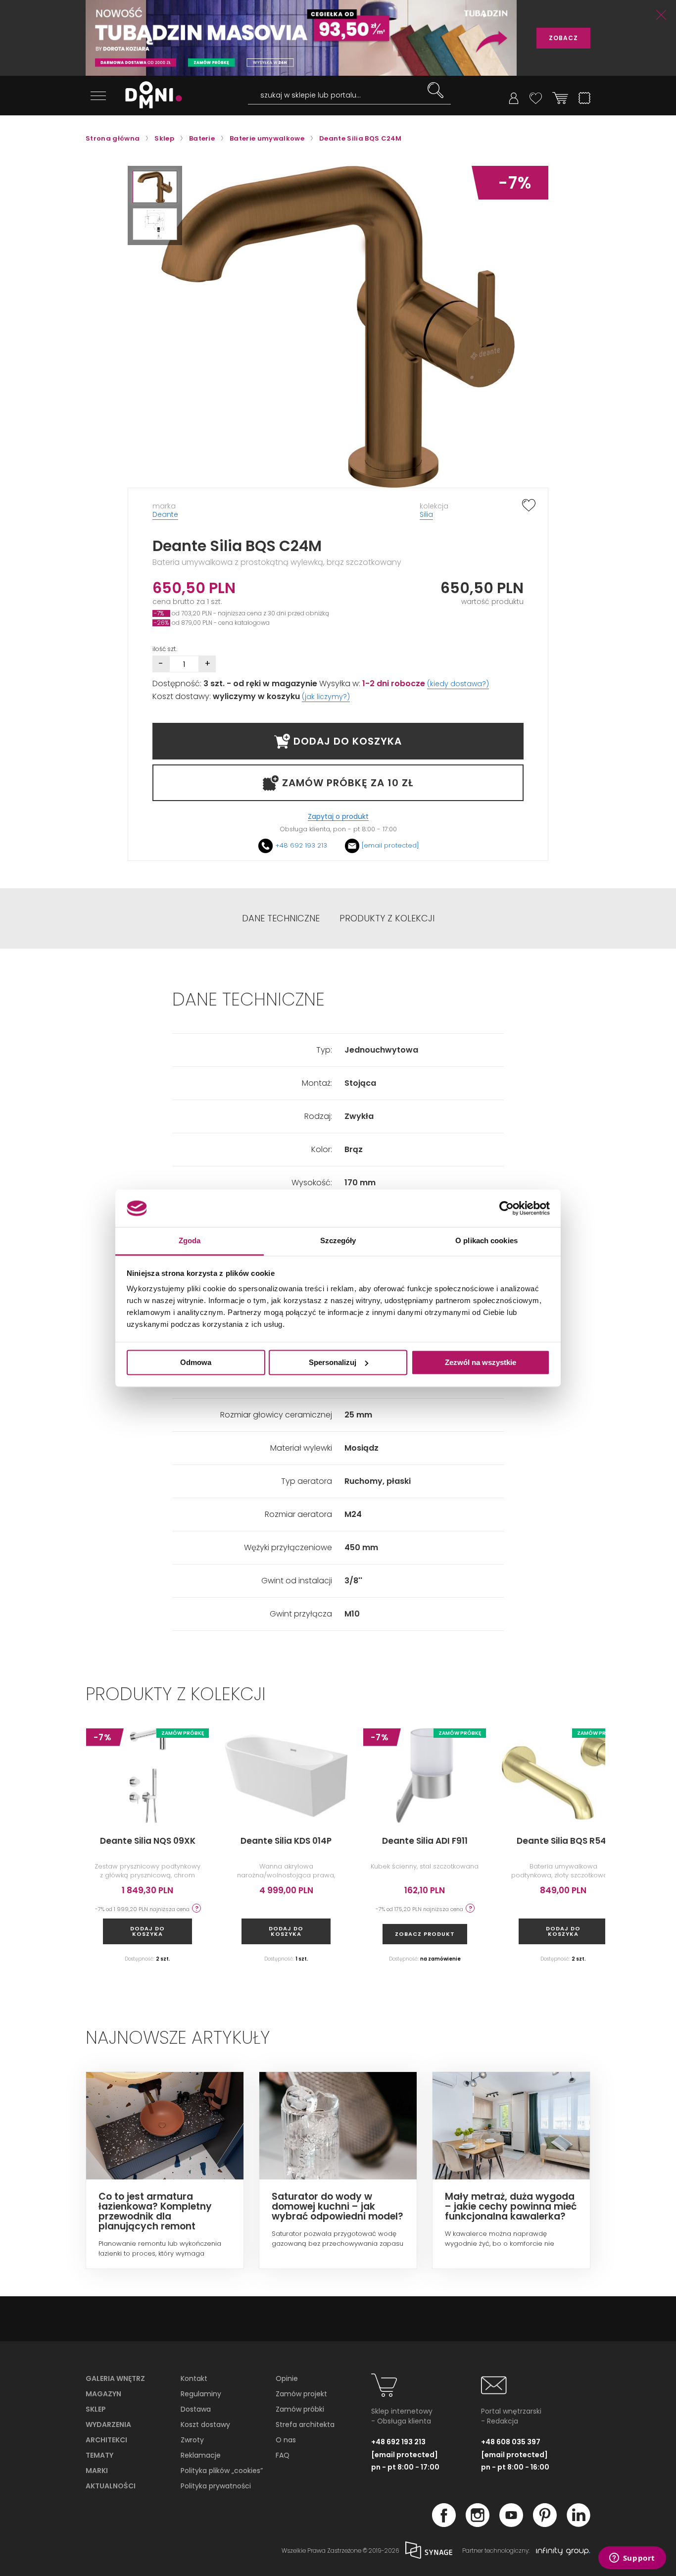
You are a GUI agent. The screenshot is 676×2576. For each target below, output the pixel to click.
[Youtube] (511, 2524)
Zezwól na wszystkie (481, 1362)
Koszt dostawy (205, 2424)
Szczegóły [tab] (338, 1241)
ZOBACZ (563, 38)
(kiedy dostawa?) (458, 684)
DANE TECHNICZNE (281, 918)
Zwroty (192, 2440)
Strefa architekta (305, 2424)
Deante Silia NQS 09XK (148, 1841)
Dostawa (196, 2409)
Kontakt (194, 2378)
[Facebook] (444, 2524)
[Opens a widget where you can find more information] (632, 2559)
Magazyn (103, 2394)
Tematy (99, 2455)
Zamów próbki (300, 2409)
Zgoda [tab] (190, 1241)
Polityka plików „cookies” (222, 2471)
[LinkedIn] (579, 2524)
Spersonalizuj (333, 1362)
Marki (97, 2471)
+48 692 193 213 (301, 845)
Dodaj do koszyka (147, 1931)
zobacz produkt (425, 1934)
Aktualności (111, 2486)
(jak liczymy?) (326, 697)
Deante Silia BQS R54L (563, 1841)
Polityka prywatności (216, 2486)
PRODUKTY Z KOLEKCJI (387, 918)
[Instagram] (478, 2524)
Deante (165, 514)
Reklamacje (201, 2455)
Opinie (287, 2378)
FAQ (283, 2455)
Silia (426, 514)
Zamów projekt (301, 2394)
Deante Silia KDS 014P (286, 1841)
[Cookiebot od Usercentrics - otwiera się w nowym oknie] (507, 1208)
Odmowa (196, 1362)
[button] (155, 187)
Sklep (96, 2409)
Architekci (106, 2440)
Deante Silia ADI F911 (425, 1841)
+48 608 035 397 (511, 2442)
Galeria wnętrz (115, 2378)
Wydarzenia (108, 2424)
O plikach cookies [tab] (486, 1241)
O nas (286, 2440)
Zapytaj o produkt (338, 817)
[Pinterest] (545, 2524)
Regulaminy (201, 2394)
